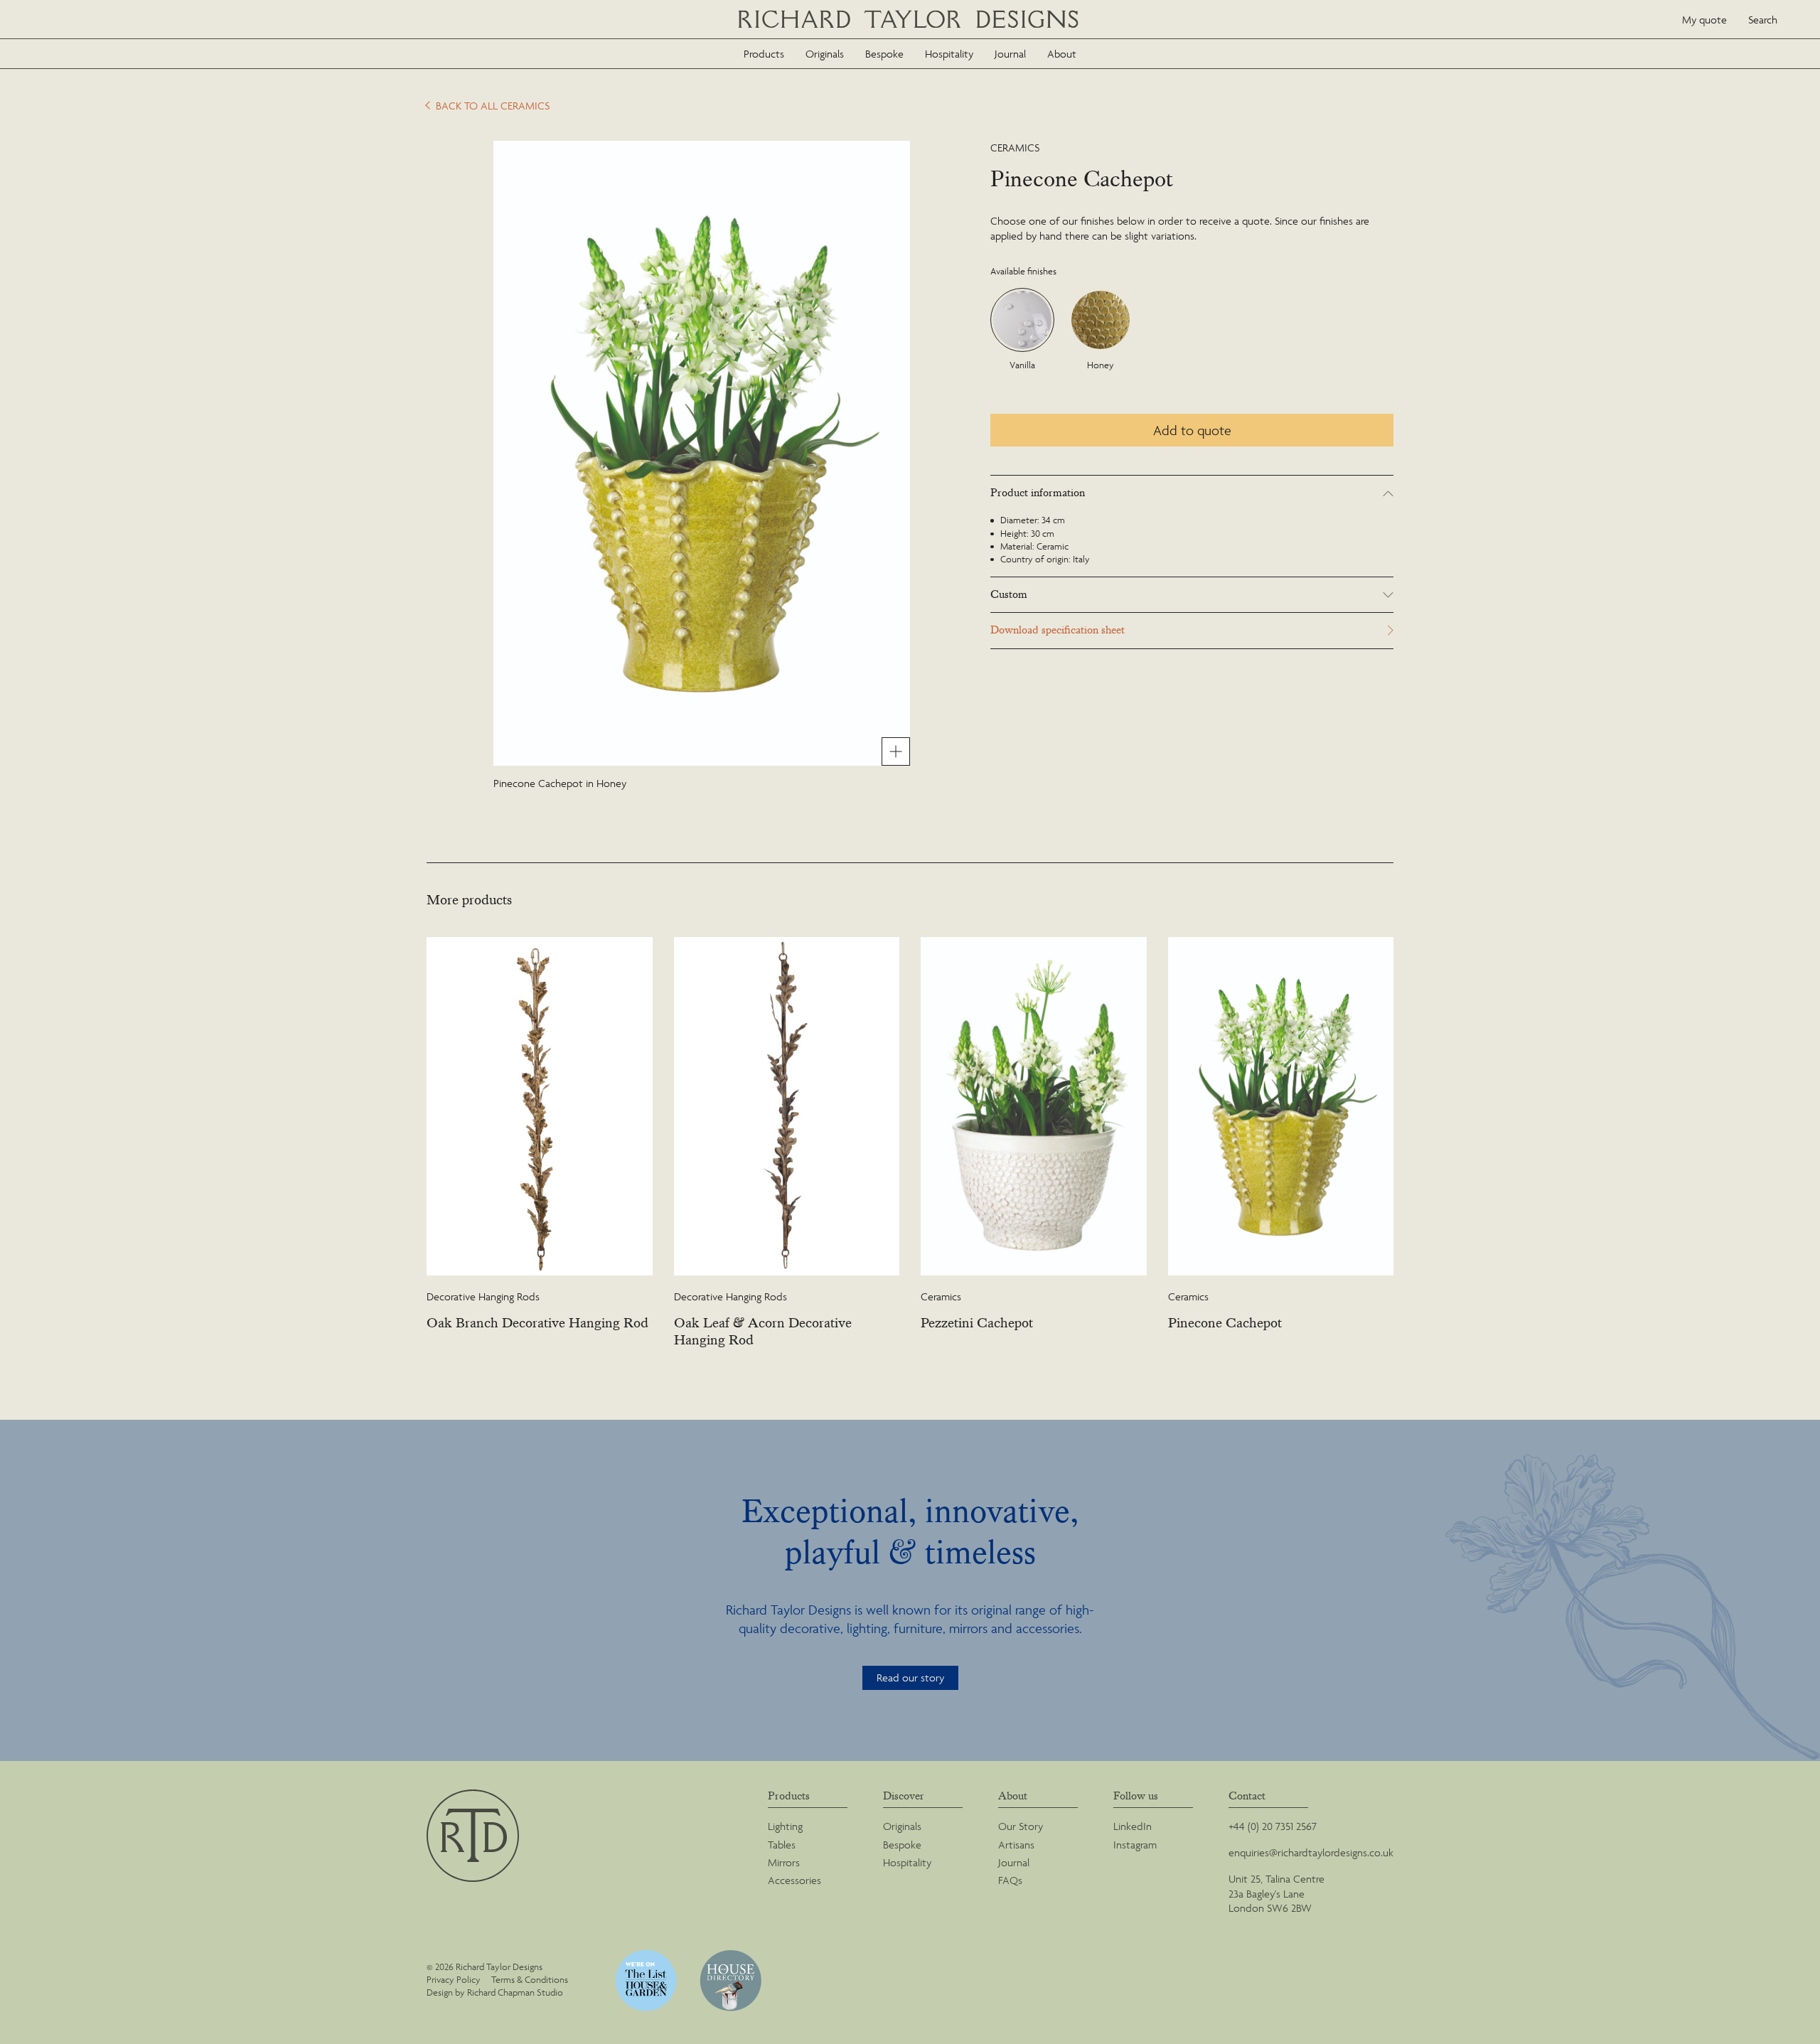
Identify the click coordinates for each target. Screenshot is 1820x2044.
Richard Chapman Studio (515, 1992)
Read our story (910, 1678)
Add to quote (1192, 430)
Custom (1009, 595)
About (1062, 54)
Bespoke (884, 54)
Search (1763, 20)
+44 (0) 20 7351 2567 (1273, 1826)
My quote (1704, 20)
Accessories (794, 1880)
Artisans (1016, 1845)
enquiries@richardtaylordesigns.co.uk (1311, 1852)
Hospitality (949, 54)
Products (764, 54)
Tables (782, 1845)
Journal (1010, 54)
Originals (825, 54)
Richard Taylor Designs (910, 20)
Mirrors (784, 1862)
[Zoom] (896, 751)
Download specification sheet (1058, 630)
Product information (1038, 493)
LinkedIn (1133, 1826)
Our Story (1021, 1826)
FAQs (1010, 1880)
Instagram (1135, 1845)
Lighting (785, 1826)
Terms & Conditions (530, 1980)
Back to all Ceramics (493, 106)
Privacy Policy (454, 1980)
